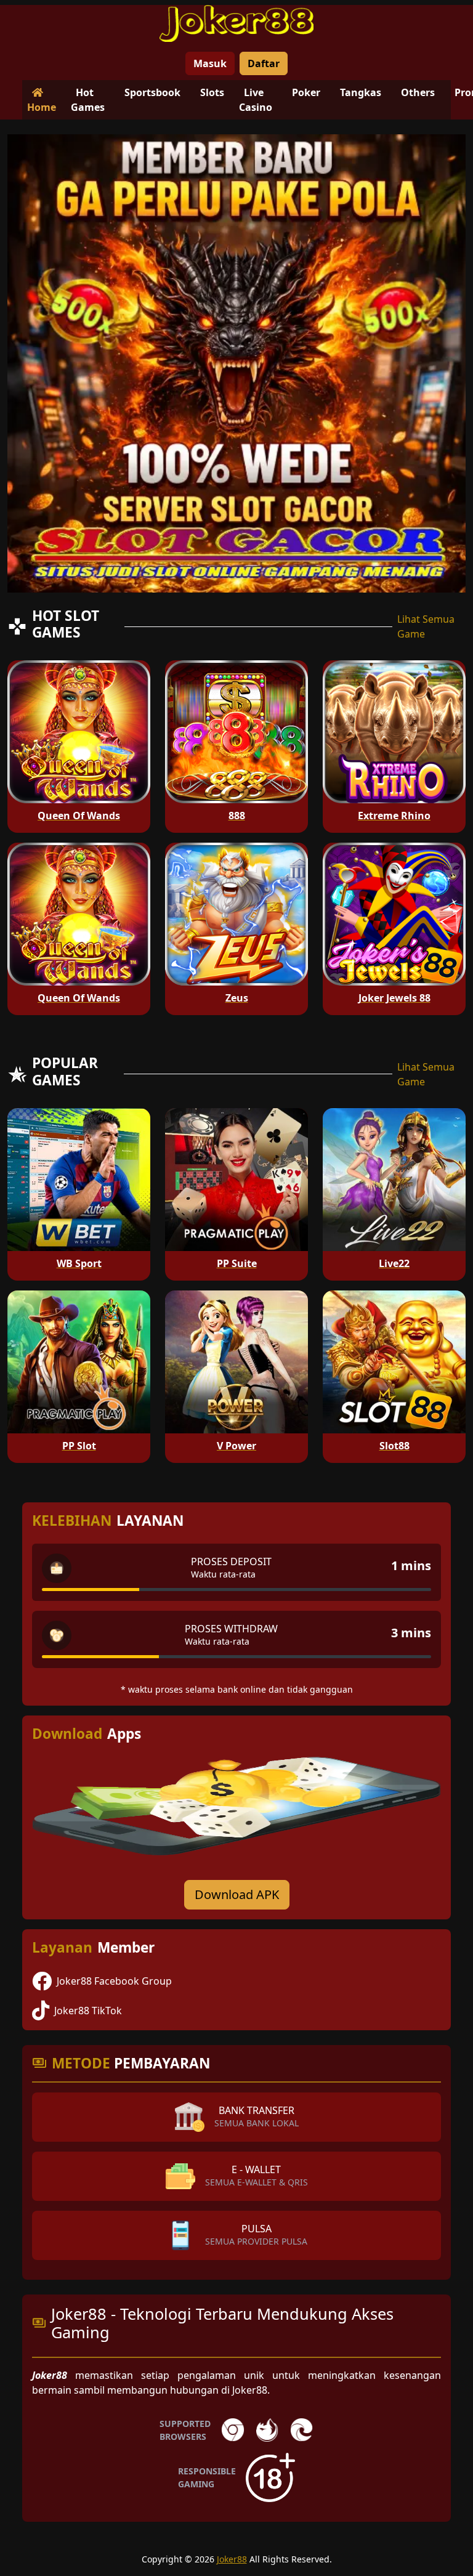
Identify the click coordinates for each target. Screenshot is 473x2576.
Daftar (264, 63)
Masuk (210, 63)
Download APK (237, 1894)
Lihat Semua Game (426, 626)
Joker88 (232, 2559)
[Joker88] (236, 23)
